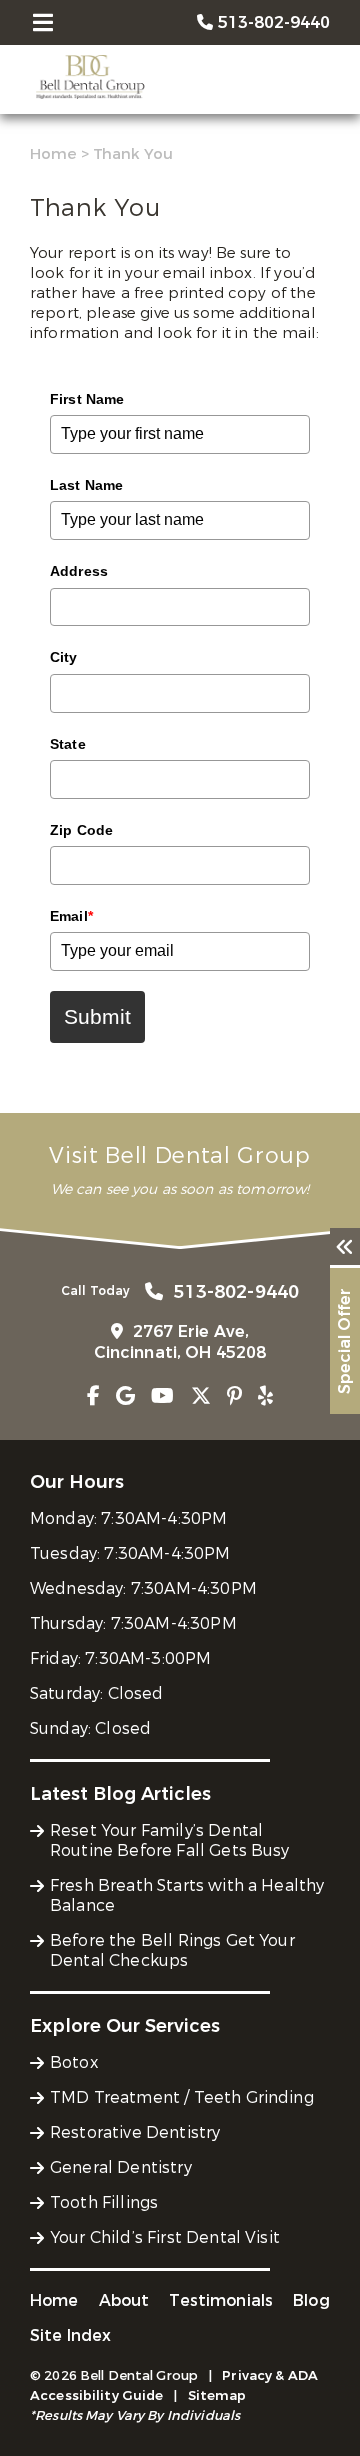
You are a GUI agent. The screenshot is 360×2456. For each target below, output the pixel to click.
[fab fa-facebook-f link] (93, 1396)
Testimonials (221, 2300)
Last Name (86, 485)
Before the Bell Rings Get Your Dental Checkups (172, 1950)
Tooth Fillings (104, 2202)
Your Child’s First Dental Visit (165, 2237)
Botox (74, 2062)
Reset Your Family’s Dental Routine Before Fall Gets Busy (170, 1840)
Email (71, 916)
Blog (311, 2300)
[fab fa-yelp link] (265, 1396)
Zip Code (81, 830)
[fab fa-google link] (125, 1396)
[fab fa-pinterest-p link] (234, 1396)
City (64, 657)
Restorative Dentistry (135, 2132)
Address (79, 571)
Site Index (71, 2335)
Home (53, 154)
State (68, 744)
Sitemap (217, 2395)
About (124, 2300)
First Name (87, 399)
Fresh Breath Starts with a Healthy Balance (187, 1895)
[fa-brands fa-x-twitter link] (201, 1396)
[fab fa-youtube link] (162, 1396)
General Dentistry (121, 2167)
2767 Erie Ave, (180, 1342)
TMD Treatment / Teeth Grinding (182, 2097)
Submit (97, 1016)
